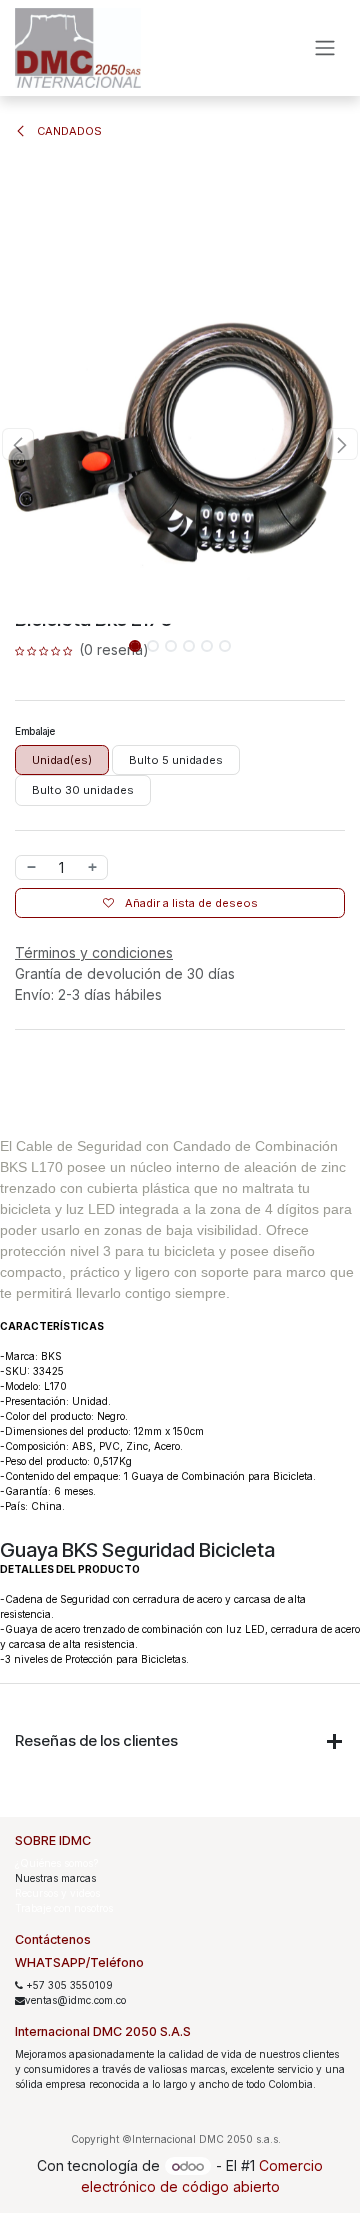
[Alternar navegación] (325, 48)
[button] (18, 444)
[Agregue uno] (93, 867)
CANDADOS (68, 131)
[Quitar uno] (30, 867)
